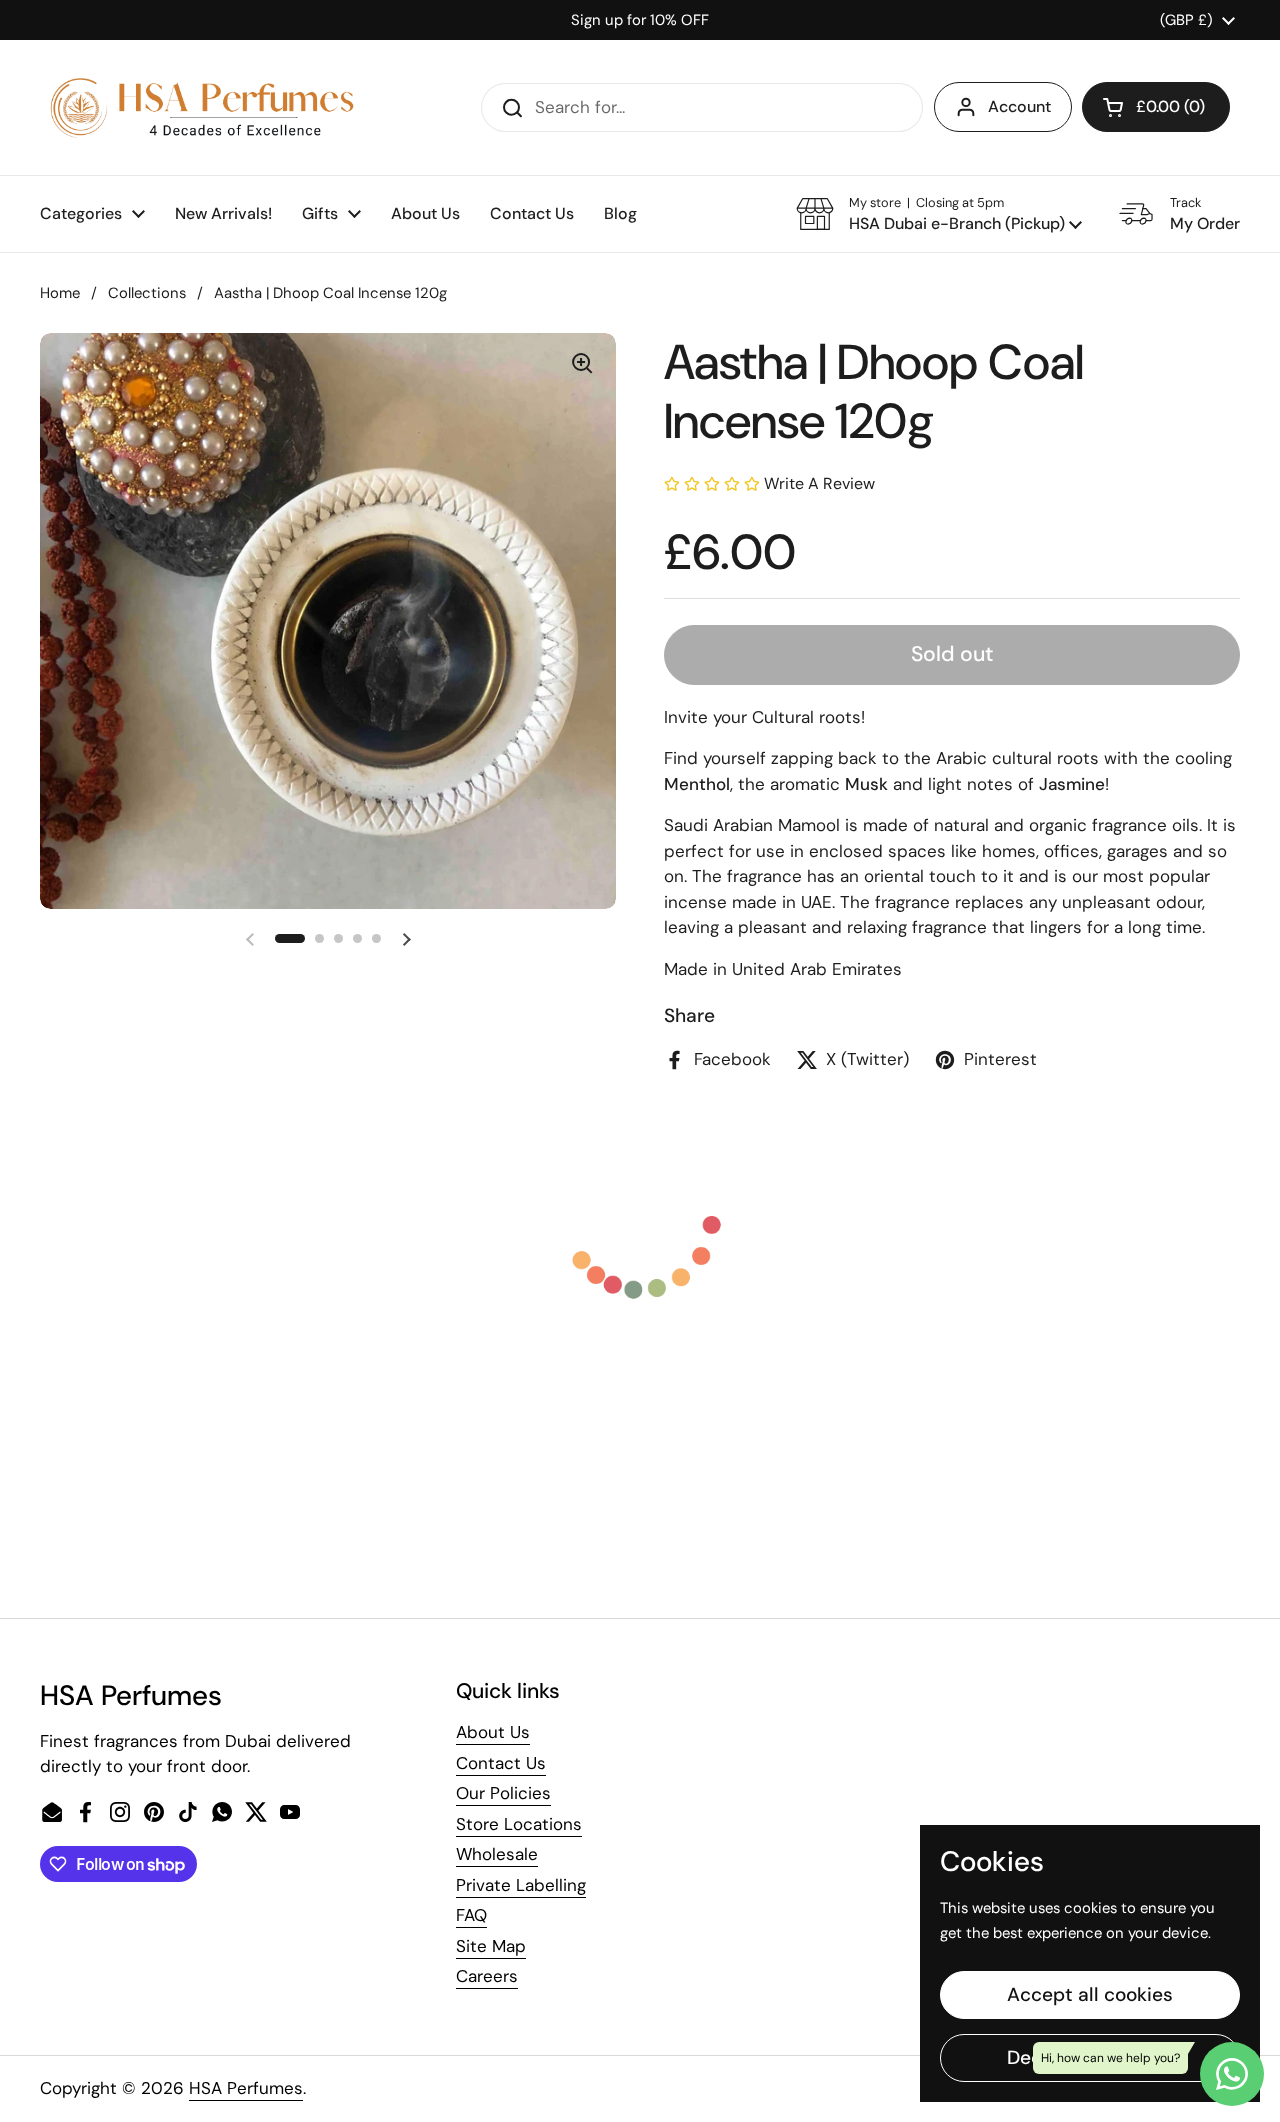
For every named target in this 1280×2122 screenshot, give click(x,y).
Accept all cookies (1090, 1994)
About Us (493, 1732)
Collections (147, 293)
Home (60, 293)
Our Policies (503, 1793)
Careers (487, 1976)
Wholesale (497, 1854)
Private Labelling (521, 1885)
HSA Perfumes (246, 2088)
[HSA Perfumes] (200, 107)
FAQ (471, 1915)
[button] (1156, 107)
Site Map (491, 1946)
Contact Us (501, 1763)
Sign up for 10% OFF (640, 20)
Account (1019, 106)
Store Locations (519, 1824)
